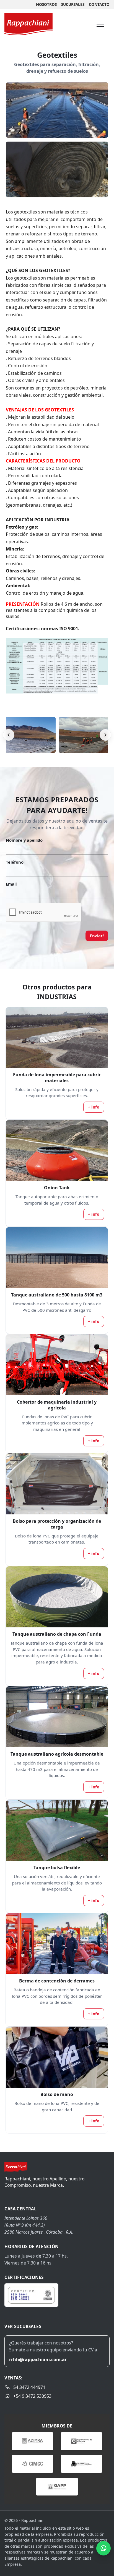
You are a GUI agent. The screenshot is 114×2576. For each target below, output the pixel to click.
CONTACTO (99, 4)
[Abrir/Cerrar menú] (100, 24)
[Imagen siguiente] (105, 735)
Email (11, 884)
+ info (94, 1107)
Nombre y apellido (24, 840)
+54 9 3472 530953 (32, 2396)
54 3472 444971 (29, 2387)
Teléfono (15, 862)
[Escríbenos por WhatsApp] (103, 2548)
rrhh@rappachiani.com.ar (38, 2359)
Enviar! (97, 936)
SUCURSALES (73, 4)
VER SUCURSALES (23, 2326)
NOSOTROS (46, 4)
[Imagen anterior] (9, 735)
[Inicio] (28, 24)
